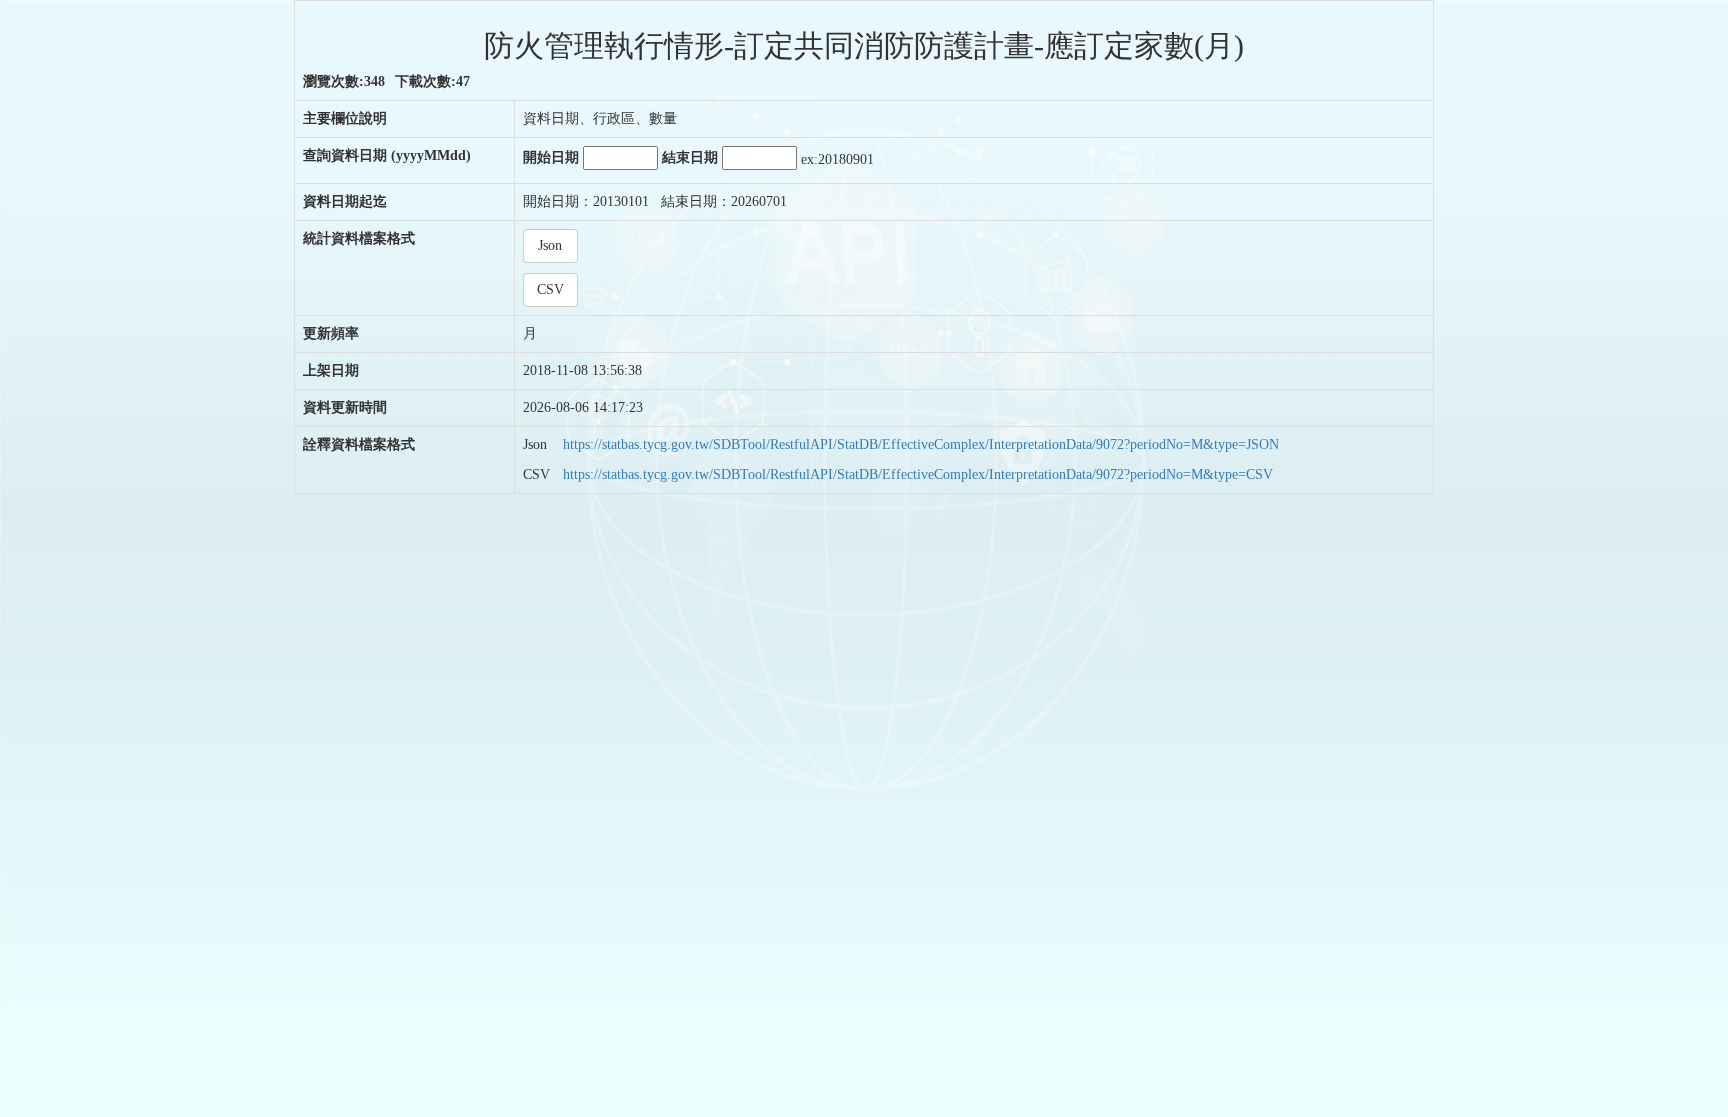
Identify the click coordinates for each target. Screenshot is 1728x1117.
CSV (550, 289)
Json (550, 245)
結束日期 (692, 157)
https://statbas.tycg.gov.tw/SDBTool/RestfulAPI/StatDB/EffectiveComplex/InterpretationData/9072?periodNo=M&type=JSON (921, 444)
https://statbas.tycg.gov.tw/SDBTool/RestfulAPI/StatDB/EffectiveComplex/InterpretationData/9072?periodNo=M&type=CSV (918, 474)
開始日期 (553, 157)
